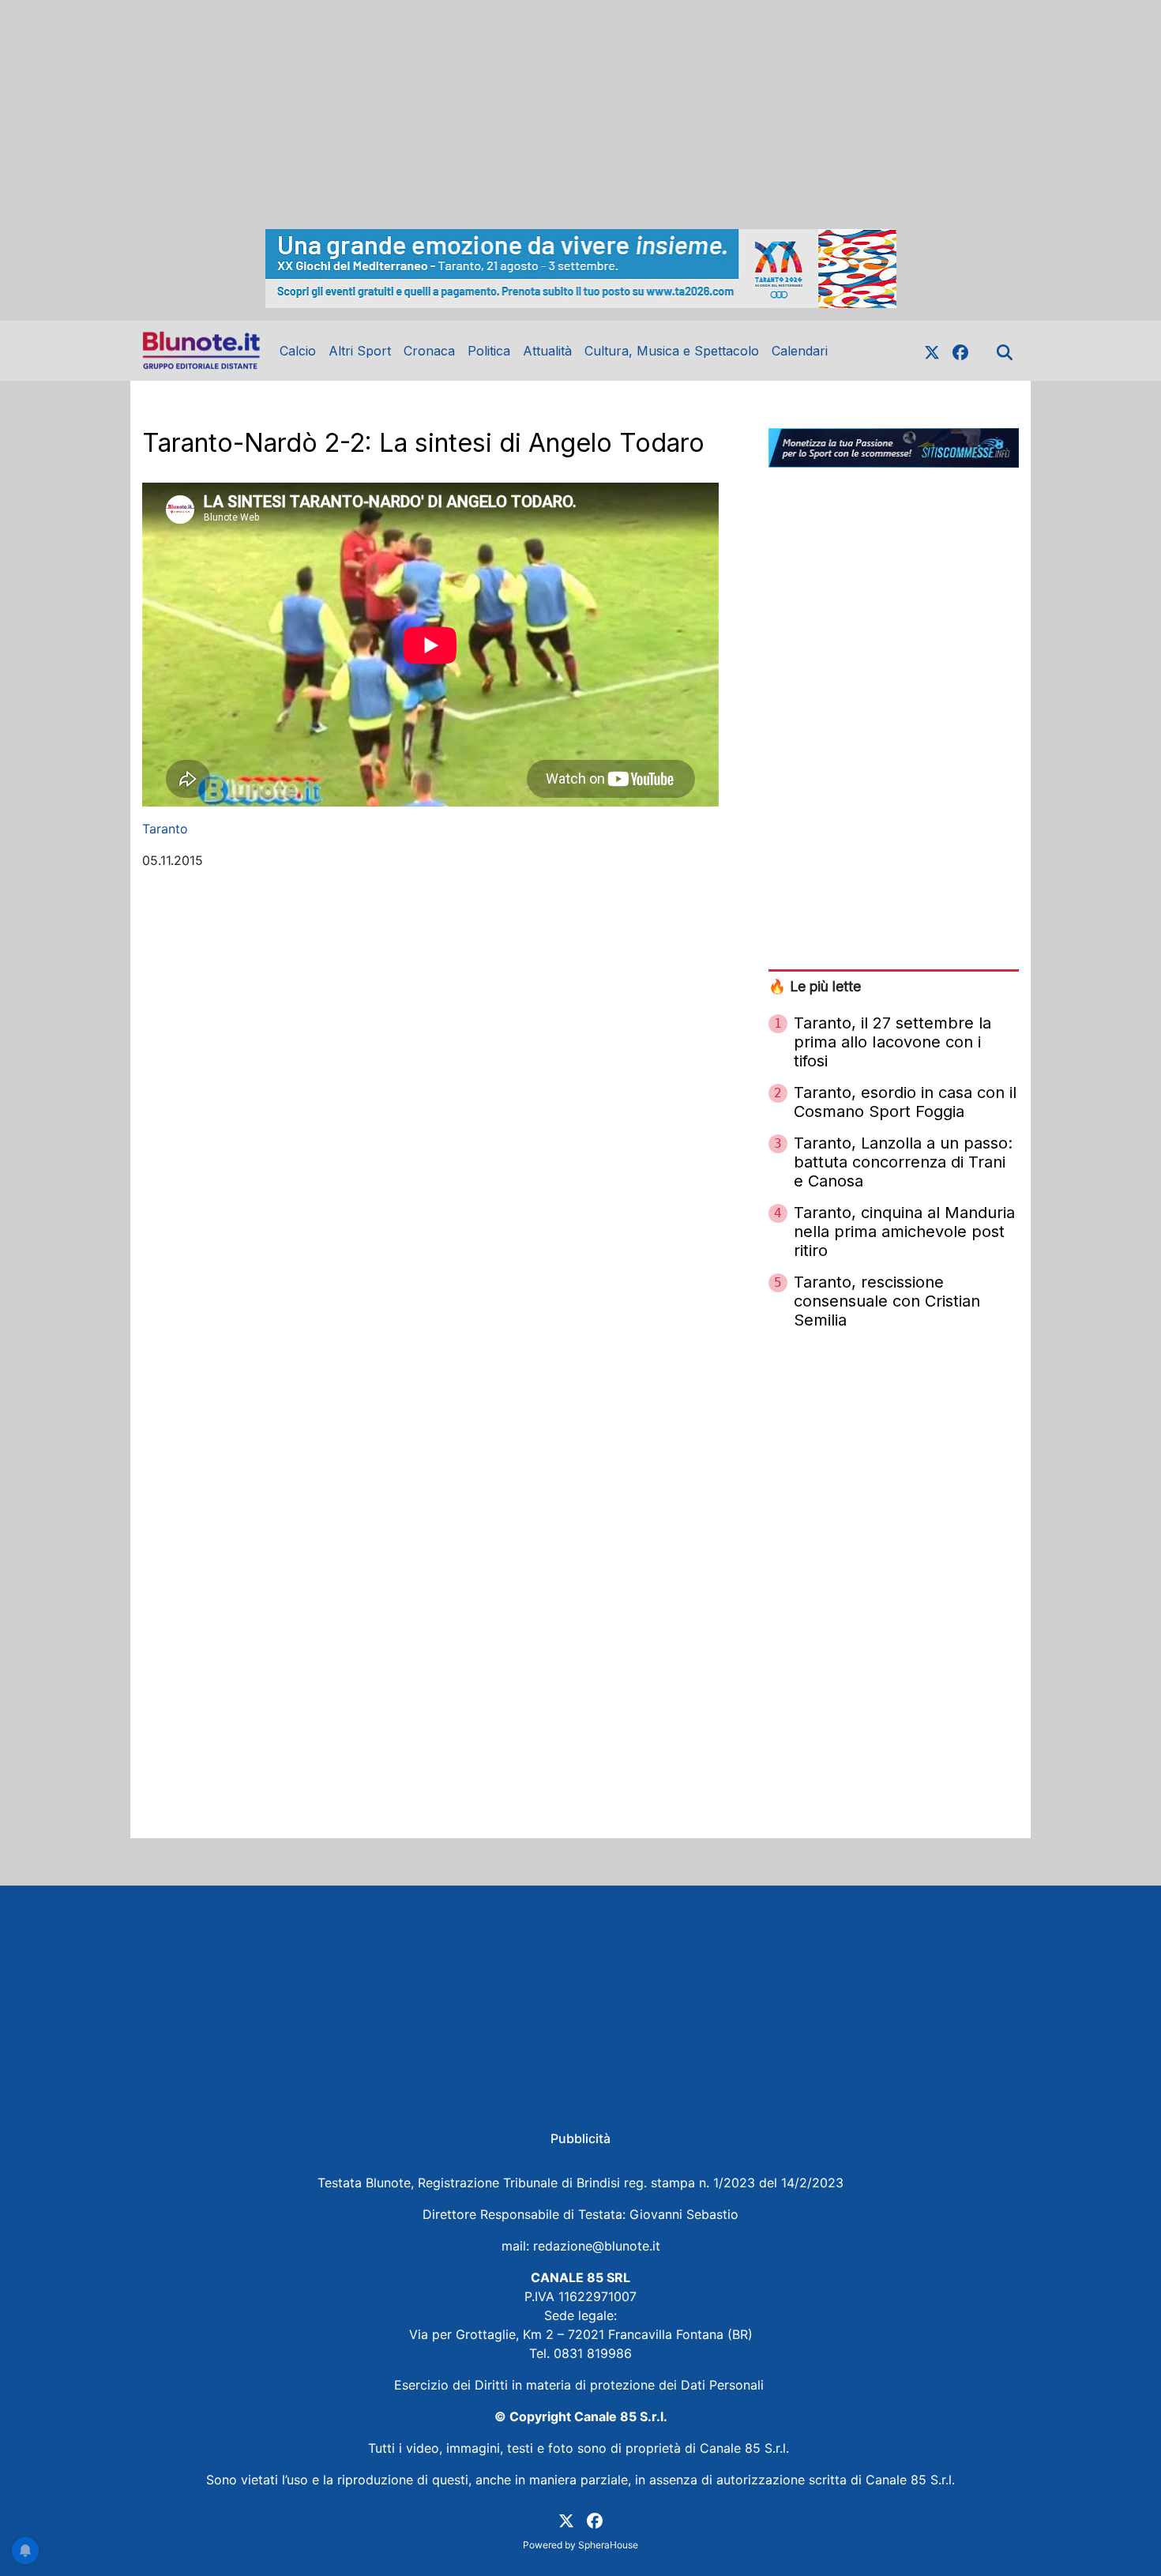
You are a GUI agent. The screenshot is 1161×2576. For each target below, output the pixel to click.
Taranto (165, 829)
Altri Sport (360, 351)
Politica (489, 351)
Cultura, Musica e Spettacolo (672, 351)
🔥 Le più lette (815, 986)
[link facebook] (960, 351)
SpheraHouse (608, 2545)
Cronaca (429, 351)
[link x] (932, 351)
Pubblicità (580, 2138)
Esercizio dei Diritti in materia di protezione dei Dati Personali (581, 2385)
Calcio (298, 351)
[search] (1005, 351)
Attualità (547, 351)
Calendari (800, 351)
